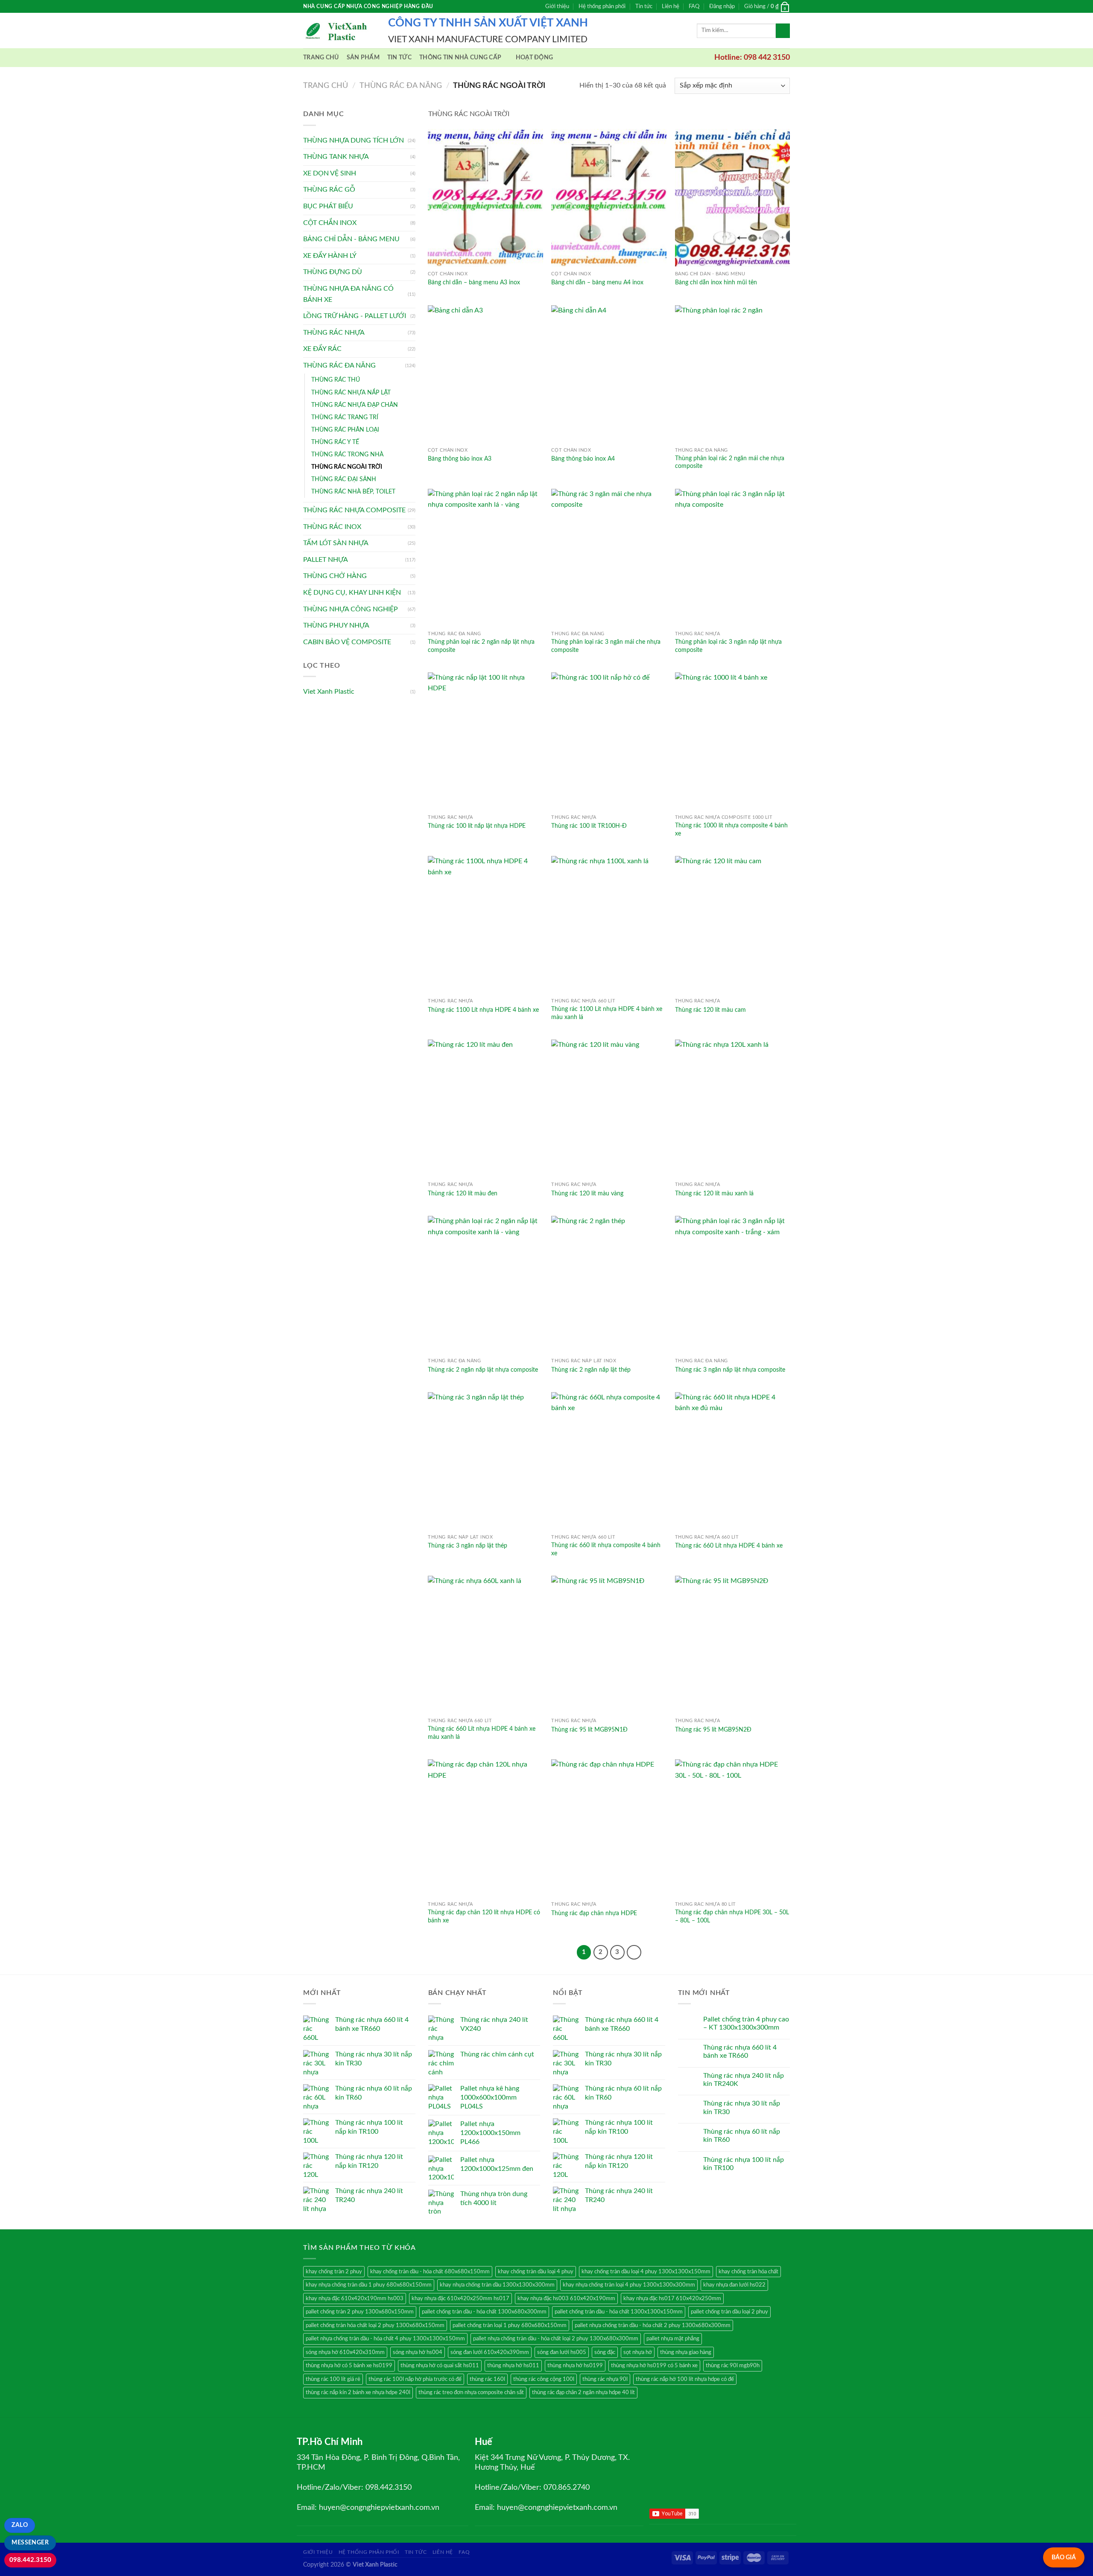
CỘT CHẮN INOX (330, 223)
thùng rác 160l (487, 2379)
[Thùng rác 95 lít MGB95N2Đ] (733, 1645)
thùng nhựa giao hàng (686, 2352)
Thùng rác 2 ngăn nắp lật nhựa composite (483, 1370)
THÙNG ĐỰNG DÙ (333, 272)
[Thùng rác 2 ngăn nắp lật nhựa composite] (485, 1285)
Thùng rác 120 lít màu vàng (587, 1193)
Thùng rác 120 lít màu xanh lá (714, 1193)
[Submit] (783, 31)
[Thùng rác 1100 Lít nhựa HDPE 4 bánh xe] (485, 925)
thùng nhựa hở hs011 (513, 2366)
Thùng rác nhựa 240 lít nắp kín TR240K (744, 2080)
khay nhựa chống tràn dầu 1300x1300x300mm (497, 2285)
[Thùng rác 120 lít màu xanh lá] (733, 1108)
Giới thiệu (557, 6)
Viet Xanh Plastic (329, 692)
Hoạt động (535, 57)
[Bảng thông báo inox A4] (609, 374)
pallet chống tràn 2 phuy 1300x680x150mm (360, 2312)
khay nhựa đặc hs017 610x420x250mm (672, 2299)
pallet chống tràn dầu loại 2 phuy (729, 2312)
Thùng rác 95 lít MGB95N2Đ (713, 1730)
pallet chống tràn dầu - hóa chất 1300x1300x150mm (619, 2312)
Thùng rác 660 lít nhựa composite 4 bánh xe (606, 1549)
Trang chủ (321, 57)
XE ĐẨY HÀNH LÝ (330, 256)
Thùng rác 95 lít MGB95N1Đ (589, 1730)
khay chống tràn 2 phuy (334, 2272)
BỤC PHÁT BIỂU (328, 206)
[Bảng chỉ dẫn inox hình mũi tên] (733, 198)
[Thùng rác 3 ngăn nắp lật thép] (485, 1461)
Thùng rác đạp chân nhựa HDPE (594, 1913)
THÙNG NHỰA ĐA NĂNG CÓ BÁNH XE (348, 294)
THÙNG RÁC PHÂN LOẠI (345, 430)
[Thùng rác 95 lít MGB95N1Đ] (609, 1645)
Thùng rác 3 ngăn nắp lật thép (468, 1546)
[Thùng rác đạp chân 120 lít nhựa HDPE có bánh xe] (485, 1828)
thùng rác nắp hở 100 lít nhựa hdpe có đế (685, 2379)
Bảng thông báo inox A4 (583, 459)
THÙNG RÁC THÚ (336, 380)
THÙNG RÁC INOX (332, 527)
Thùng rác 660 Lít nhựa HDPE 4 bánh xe (729, 1546)
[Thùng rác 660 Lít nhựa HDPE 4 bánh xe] (733, 1461)
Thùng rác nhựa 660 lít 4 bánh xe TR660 (740, 2052)
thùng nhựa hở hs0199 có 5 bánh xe (654, 2366)
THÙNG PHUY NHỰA (336, 625)
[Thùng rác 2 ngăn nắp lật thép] (609, 1285)
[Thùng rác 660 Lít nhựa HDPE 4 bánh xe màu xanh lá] (485, 1645)
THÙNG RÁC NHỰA (334, 333)
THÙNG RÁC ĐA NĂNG (401, 86)
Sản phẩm (363, 57)
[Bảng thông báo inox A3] (485, 374)
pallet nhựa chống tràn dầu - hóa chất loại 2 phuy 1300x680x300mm (556, 2339)
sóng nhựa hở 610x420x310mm (345, 2352)
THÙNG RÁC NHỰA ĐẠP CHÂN (355, 405)
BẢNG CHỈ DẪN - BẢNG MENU (351, 239)
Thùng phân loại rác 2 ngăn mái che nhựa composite (730, 462)
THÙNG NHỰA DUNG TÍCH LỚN (354, 140)
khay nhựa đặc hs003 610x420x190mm (566, 2299)
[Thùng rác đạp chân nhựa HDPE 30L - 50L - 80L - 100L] (733, 1828)
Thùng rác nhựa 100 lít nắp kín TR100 (744, 2164)
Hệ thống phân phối (602, 6)
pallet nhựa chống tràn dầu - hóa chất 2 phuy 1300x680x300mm (653, 2325)
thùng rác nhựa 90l (605, 2379)
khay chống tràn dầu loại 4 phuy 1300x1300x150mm (646, 2272)
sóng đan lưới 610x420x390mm (490, 2352)
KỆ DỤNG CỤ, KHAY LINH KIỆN (352, 593)
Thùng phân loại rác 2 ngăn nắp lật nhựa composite (481, 646)
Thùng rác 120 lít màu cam (710, 1010)
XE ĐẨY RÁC (322, 349)
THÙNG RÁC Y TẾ (335, 442)
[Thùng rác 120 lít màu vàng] (609, 1108)
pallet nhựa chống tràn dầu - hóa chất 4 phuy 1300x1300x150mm (385, 2339)
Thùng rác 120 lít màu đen (463, 1193)
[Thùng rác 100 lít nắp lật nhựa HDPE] (485, 741)
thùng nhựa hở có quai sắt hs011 (440, 2366)
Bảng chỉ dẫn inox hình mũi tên (716, 282)
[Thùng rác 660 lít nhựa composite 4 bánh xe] (609, 1461)
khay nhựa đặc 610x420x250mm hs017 (460, 2299)
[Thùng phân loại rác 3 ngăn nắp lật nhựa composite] (733, 558)
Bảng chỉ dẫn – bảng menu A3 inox (474, 282)
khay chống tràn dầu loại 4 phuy (536, 2272)
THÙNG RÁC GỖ (329, 190)
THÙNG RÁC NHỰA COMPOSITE (354, 510)
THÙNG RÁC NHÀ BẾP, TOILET (353, 492)
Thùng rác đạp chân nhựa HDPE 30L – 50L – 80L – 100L (732, 1916)
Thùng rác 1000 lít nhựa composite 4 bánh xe (731, 829)
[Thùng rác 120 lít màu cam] (733, 925)
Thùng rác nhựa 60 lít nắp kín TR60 (742, 2136)
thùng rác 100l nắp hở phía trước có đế (415, 2379)
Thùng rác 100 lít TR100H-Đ (589, 826)
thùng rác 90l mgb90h (733, 2366)
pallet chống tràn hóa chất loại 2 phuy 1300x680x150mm (375, 2325)
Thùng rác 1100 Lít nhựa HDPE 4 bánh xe (483, 1010)
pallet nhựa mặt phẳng (673, 2339)
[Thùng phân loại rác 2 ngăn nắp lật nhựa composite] (485, 558)
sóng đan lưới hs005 (562, 2352)
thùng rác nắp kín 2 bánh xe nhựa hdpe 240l (358, 2392)
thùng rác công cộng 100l (544, 2379)
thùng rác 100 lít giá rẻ (333, 2379)
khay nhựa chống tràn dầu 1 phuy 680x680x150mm (369, 2285)
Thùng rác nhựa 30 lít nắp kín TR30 (742, 2107)
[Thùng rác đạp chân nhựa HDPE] (609, 1828)
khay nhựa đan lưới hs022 (734, 2285)
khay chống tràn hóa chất (748, 2272)
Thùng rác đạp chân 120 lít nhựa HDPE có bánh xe (484, 1916)
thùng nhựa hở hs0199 (575, 2366)
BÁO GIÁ (1064, 2557)
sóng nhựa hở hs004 (418, 2352)
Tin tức (644, 6)
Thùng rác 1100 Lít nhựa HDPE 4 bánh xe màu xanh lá (607, 1013)
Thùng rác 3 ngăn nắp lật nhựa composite (730, 1370)
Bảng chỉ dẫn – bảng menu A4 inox (597, 282)
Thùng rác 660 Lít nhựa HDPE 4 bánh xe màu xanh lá (482, 1733)
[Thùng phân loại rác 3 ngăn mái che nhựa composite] (609, 558)
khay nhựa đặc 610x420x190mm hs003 (355, 2299)
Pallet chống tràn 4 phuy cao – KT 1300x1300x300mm (746, 2023)
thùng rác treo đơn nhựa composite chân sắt (471, 2392)
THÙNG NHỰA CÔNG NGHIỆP (351, 609)
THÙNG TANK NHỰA (336, 157)
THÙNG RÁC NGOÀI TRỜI (347, 467)
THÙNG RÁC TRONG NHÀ (347, 454)
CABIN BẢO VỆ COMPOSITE (347, 642)
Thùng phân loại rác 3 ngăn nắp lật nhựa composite (728, 646)
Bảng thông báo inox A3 (460, 459)
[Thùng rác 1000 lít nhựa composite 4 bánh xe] (733, 741)
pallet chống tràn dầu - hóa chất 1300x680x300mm (484, 2312)
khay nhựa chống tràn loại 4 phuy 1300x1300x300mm (629, 2285)
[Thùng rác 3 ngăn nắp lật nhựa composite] (733, 1285)
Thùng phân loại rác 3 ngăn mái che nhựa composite (606, 646)
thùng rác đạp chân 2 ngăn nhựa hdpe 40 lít (583, 2392)
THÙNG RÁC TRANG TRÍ (345, 417)
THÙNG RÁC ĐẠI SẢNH (344, 479)
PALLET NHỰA (326, 560)
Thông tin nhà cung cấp (460, 57)
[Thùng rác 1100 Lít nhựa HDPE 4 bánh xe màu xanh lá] (609, 925)
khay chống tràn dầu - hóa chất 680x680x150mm (430, 2272)
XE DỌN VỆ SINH (330, 173)
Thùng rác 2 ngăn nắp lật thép (591, 1370)
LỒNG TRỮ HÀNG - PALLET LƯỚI (355, 316)
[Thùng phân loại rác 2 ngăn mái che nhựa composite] (733, 374)
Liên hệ (671, 6)
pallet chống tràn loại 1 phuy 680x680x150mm (510, 2325)
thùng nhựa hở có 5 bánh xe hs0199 (349, 2366)
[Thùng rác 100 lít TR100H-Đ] (609, 741)
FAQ (694, 6)
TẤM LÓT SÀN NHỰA (336, 543)
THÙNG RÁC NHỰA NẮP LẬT (351, 393)
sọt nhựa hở (638, 2352)
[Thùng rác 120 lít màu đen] (485, 1108)
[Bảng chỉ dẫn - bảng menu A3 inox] (485, 198)
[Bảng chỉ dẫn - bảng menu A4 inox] (609, 198)
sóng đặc (605, 2352)
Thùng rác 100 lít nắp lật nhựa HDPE (477, 826)
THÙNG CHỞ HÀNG (335, 576)
